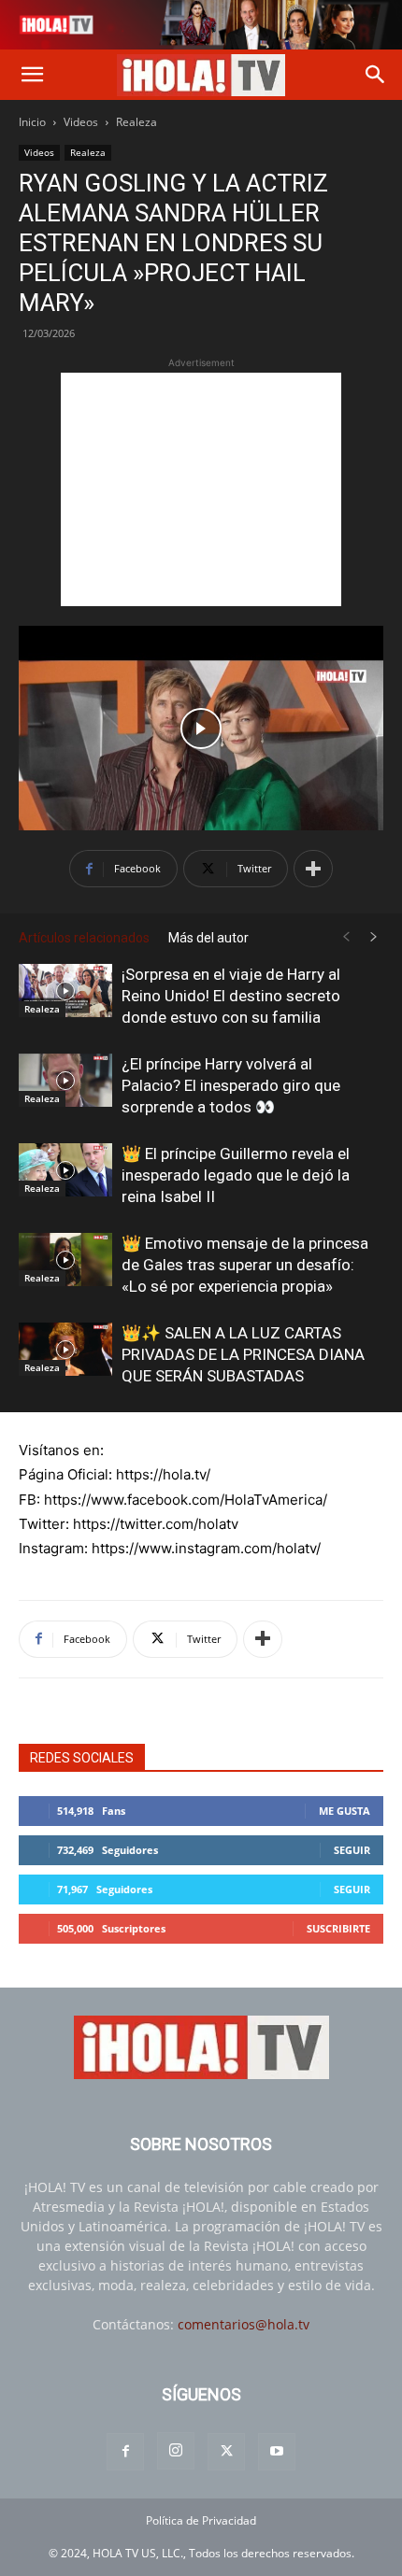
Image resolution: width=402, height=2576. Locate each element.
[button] (32, 75)
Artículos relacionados (84, 938)
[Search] (376, 75)
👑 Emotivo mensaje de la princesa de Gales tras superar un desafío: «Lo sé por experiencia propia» (245, 1265)
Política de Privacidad (201, 2520)
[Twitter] (226, 2452)
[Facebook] (125, 2452)
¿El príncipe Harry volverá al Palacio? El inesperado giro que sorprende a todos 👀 (231, 1085)
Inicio (32, 122)
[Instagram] (176, 2451)
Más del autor (208, 938)
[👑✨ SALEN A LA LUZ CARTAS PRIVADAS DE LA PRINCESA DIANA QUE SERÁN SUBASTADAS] (65, 1349)
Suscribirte (338, 1928)
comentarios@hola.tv (244, 2324)
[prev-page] (346, 937)
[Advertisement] (201, 489)
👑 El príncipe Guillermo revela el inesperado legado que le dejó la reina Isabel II (236, 1175)
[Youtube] (277, 2452)
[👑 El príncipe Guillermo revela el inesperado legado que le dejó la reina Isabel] (65, 1169)
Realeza (136, 122)
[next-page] (374, 937)
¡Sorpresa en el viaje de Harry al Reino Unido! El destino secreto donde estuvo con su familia (231, 996)
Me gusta (345, 1811)
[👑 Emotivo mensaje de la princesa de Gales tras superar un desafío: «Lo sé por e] (65, 1259)
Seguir (352, 1850)
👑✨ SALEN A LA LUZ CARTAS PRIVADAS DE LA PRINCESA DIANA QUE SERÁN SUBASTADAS (243, 1354)
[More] (313, 869)
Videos (81, 122)
